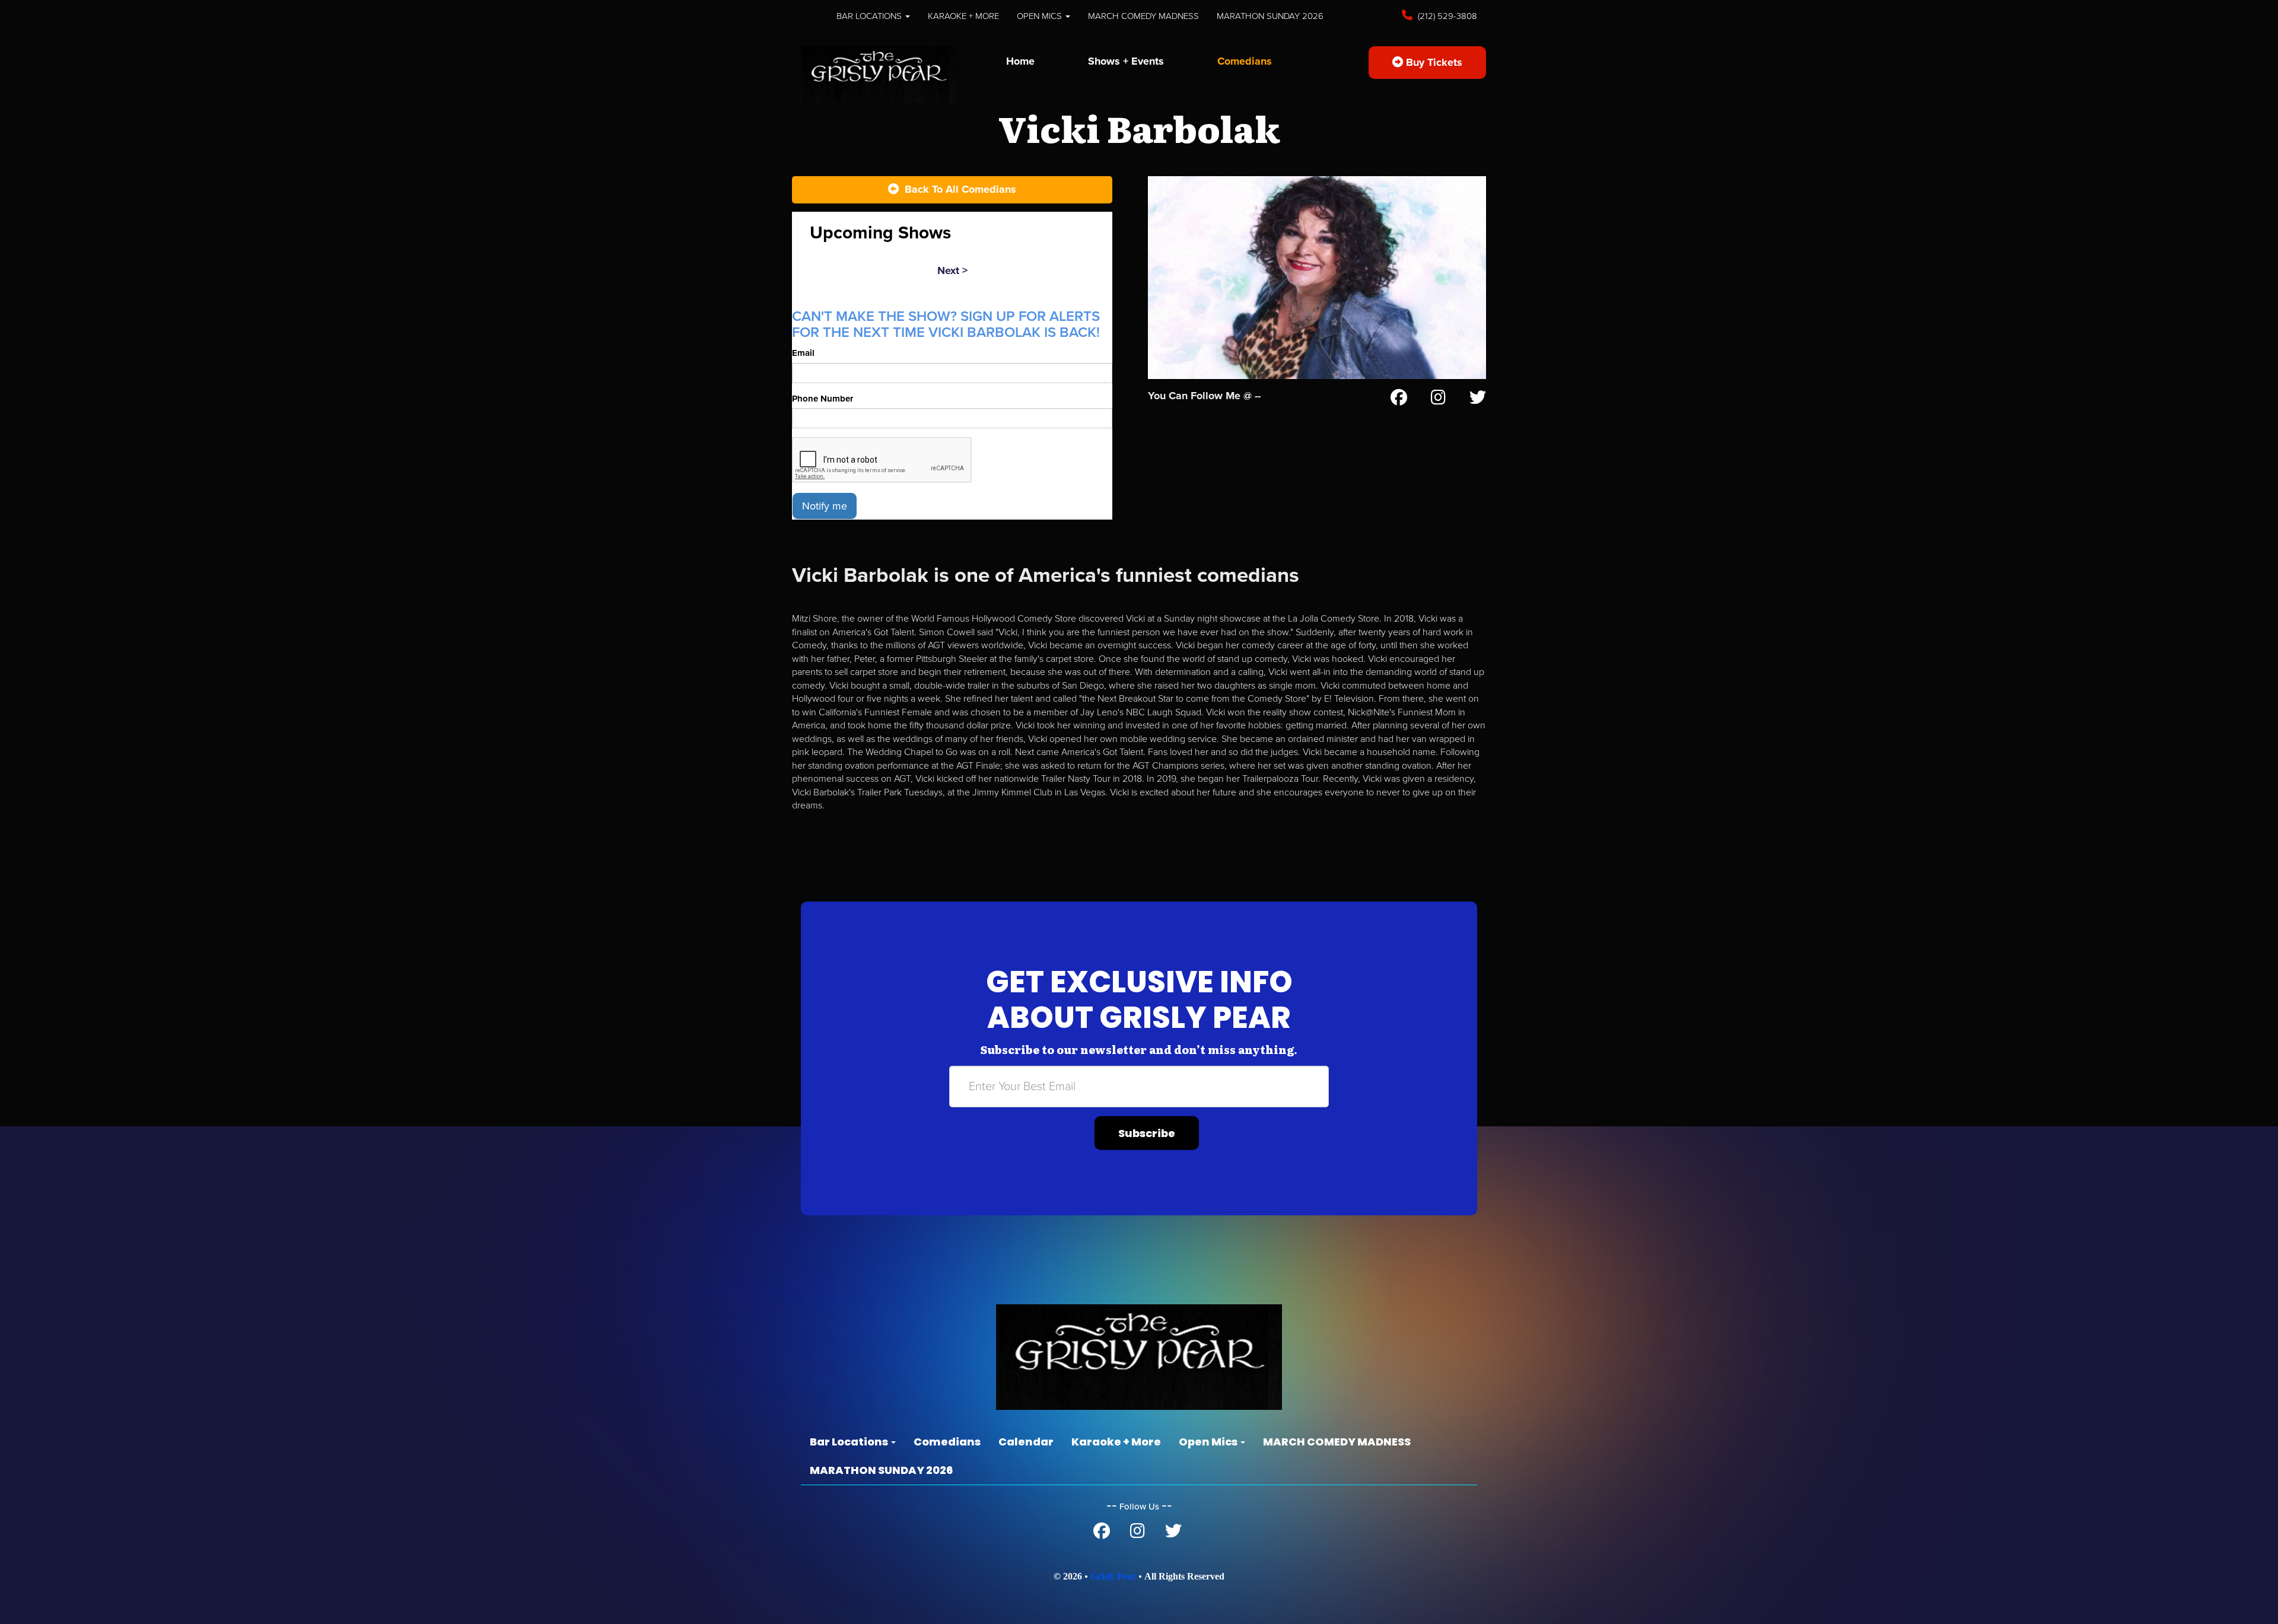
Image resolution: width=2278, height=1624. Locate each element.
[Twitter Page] (1478, 400)
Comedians (1245, 61)
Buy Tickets (1433, 62)
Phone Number (823, 399)
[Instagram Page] (1438, 400)
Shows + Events (1126, 61)
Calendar (1026, 1442)
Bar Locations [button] (870, 16)
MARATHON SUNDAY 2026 (1270, 16)
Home (1020, 61)
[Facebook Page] (1399, 400)
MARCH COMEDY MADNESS (1143, 16)
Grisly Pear (1113, 1576)
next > (952, 270)
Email (803, 353)
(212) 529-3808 (1446, 16)
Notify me (825, 506)
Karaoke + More (963, 16)
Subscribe (1147, 1133)
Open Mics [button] (1041, 16)
